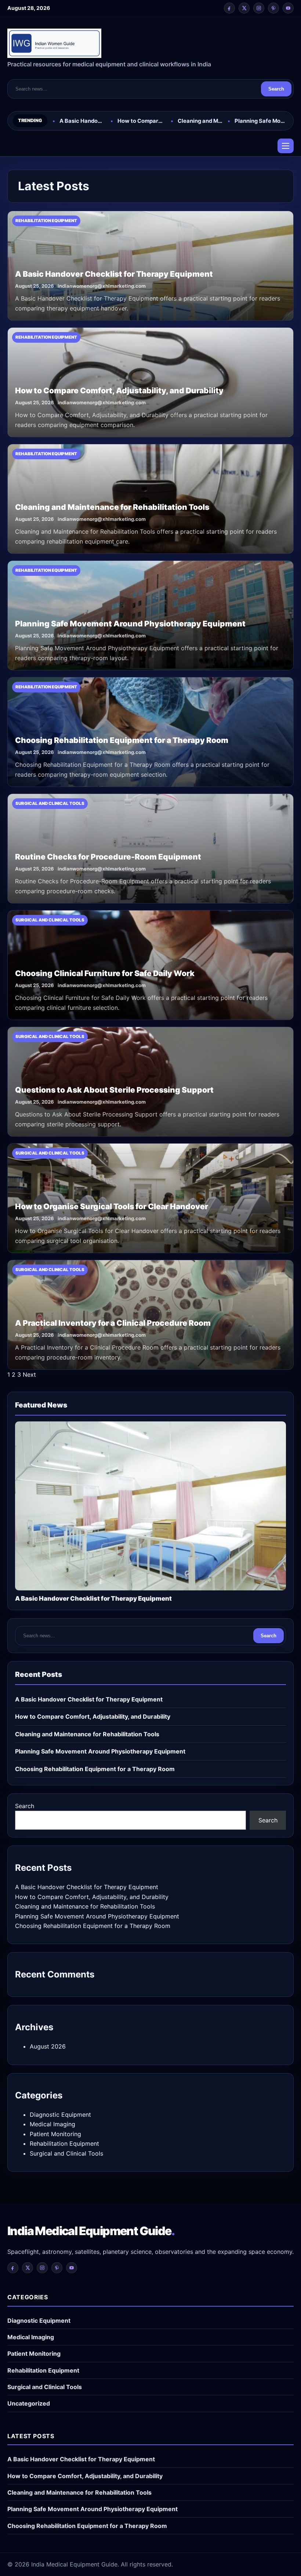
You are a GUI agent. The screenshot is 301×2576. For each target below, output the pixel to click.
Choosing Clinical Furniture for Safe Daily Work (105, 973)
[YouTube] (288, 8)
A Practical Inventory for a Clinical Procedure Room (113, 1323)
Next (29, 1375)
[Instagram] (259, 8)
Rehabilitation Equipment (64, 2143)
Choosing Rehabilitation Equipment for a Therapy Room (122, 740)
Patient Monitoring (55, 2134)
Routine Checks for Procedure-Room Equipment (108, 857)
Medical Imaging (52, 2124)
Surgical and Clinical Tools (66, 2153)
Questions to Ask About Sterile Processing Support (114, 1090)
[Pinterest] (273, 8)
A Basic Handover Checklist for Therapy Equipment (82, 121)
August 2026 (48, 2046)
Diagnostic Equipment (60, 2115)
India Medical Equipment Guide (91, 2231)
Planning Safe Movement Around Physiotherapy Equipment (261, 121)
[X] (244, 8)
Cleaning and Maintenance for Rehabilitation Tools (200, 121)
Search (276, 89)
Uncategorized (29, 2403)
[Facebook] (229, 8)
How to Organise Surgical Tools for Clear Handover (112, 1206)
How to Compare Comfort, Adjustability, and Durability (142, 121)
